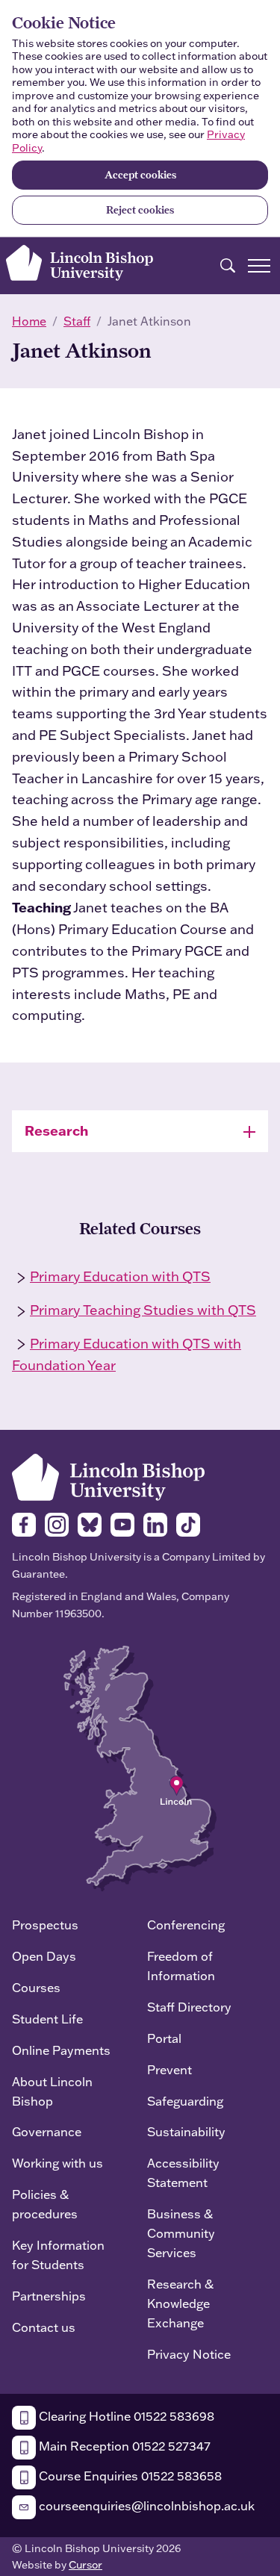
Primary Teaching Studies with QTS (143, 1310)
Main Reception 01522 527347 (123, 2446)
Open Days (44, 1956)
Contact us (44, 2327)
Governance (47, 2131)
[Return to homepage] (80, 263)
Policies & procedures (45, 2204)
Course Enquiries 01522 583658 (129, 2476)
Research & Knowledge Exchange (180, 2303)
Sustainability (186, 2131)
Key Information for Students (58, 2255)
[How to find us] (140, 1767)
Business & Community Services (181, 2233)
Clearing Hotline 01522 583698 (125, 2416)
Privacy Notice (189, 2354)
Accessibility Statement (183, 2172)
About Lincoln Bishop (52, 2091)
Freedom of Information (181, 1966)
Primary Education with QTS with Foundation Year (127, 1354)
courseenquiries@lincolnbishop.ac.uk (145, 2505)
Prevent (169, 2069)
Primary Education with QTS (120, 1276)
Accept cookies (140, 175)
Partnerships (49, 2296)
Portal (164, 2038)
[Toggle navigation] (259, 266)
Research (56, 1130)
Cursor (85, 2565)
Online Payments (61, 2050)
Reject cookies (140, 210)
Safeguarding (185, 2101)
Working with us (57, 2163)
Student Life (47, 2019)
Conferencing (186, 1925)
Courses (36, 1987)
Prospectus (45, 1925)
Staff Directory (189, 2007)
